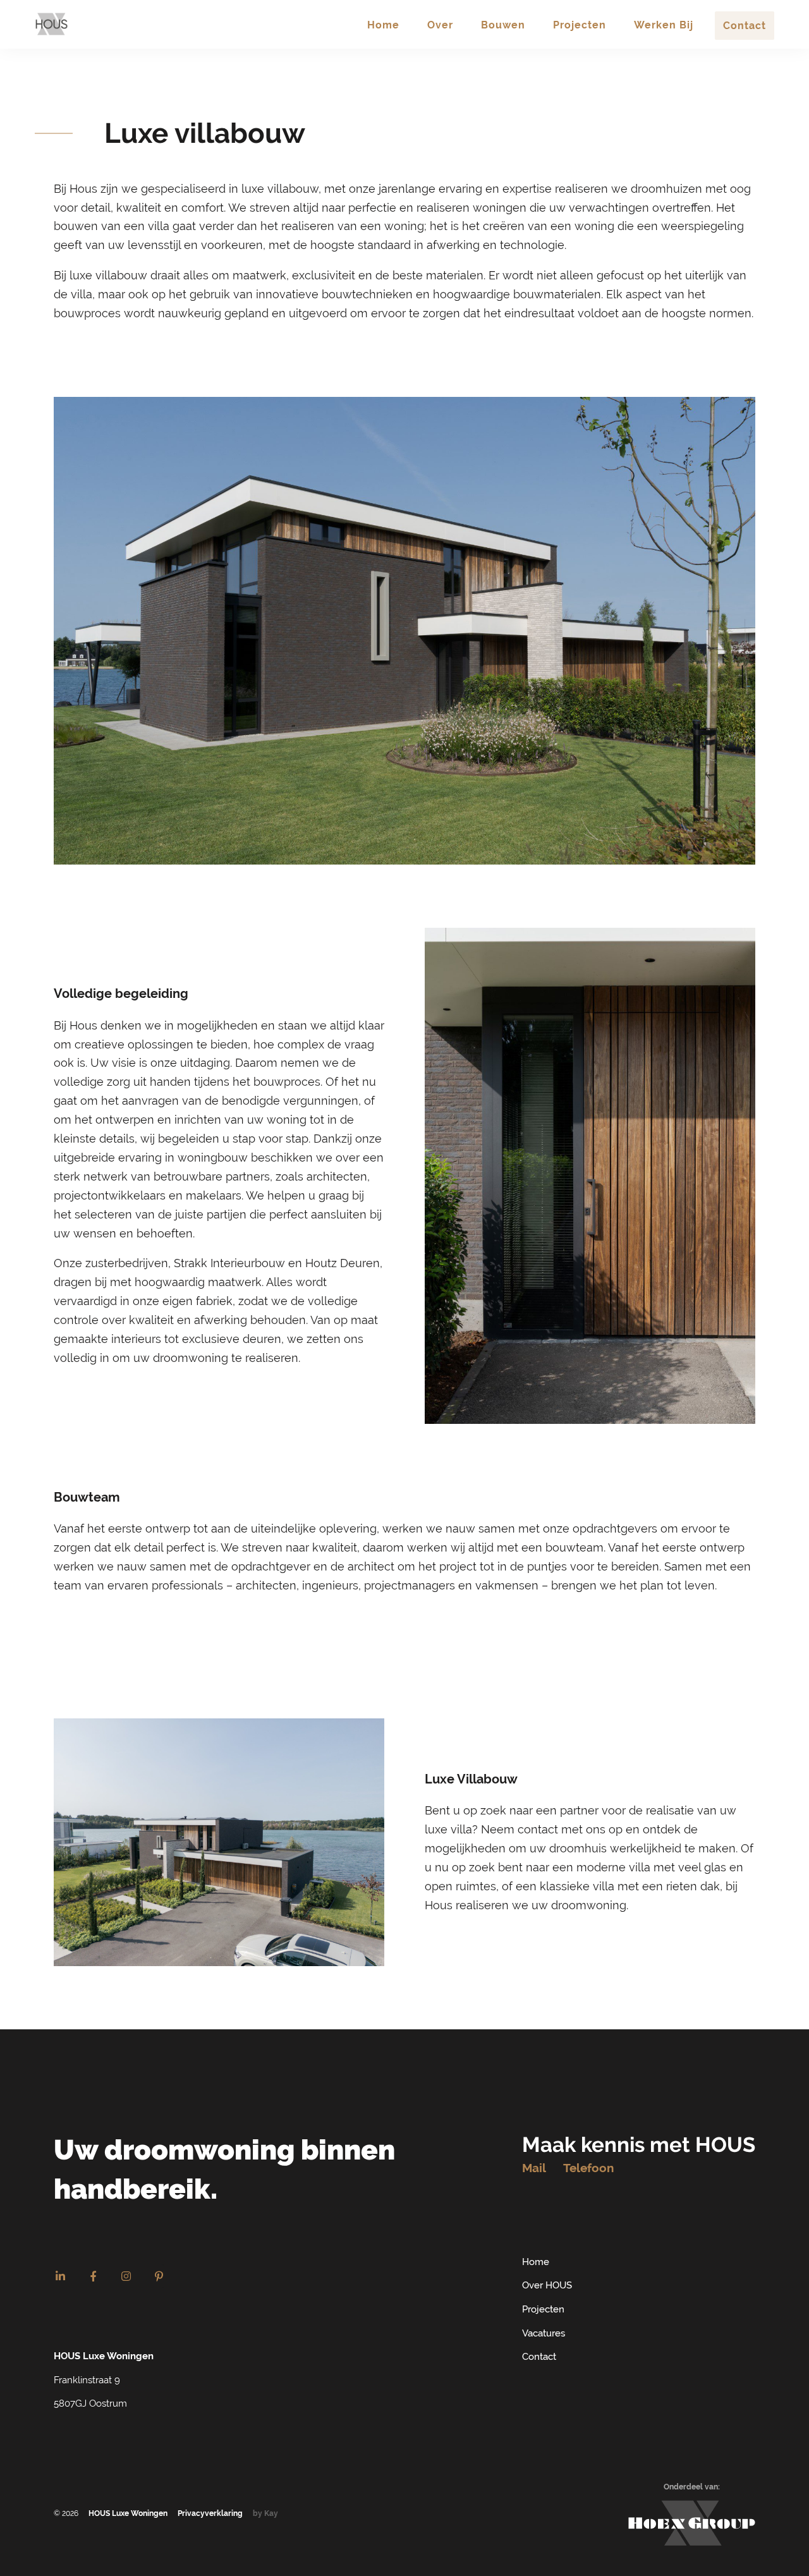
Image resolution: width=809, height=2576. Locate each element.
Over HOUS (547, 2285)
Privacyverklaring (210, 2513)
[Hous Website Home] (52, 24)
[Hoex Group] (692, 2523)
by (265, 2513)
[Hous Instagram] (126, 2276)
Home (536, 2262)
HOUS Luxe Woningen (128, 2513)
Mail (534, 2168)
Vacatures (544, 2333)
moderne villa (613, 1867)
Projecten (543, 2309)
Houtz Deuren (343, 1263)
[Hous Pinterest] (159, 2276)
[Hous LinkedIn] (60, 2276)
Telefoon (588, 2168)
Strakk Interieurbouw (229, 1263)
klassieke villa (577, 1886)
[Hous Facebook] (93, 2276)
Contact (539, 2357)
